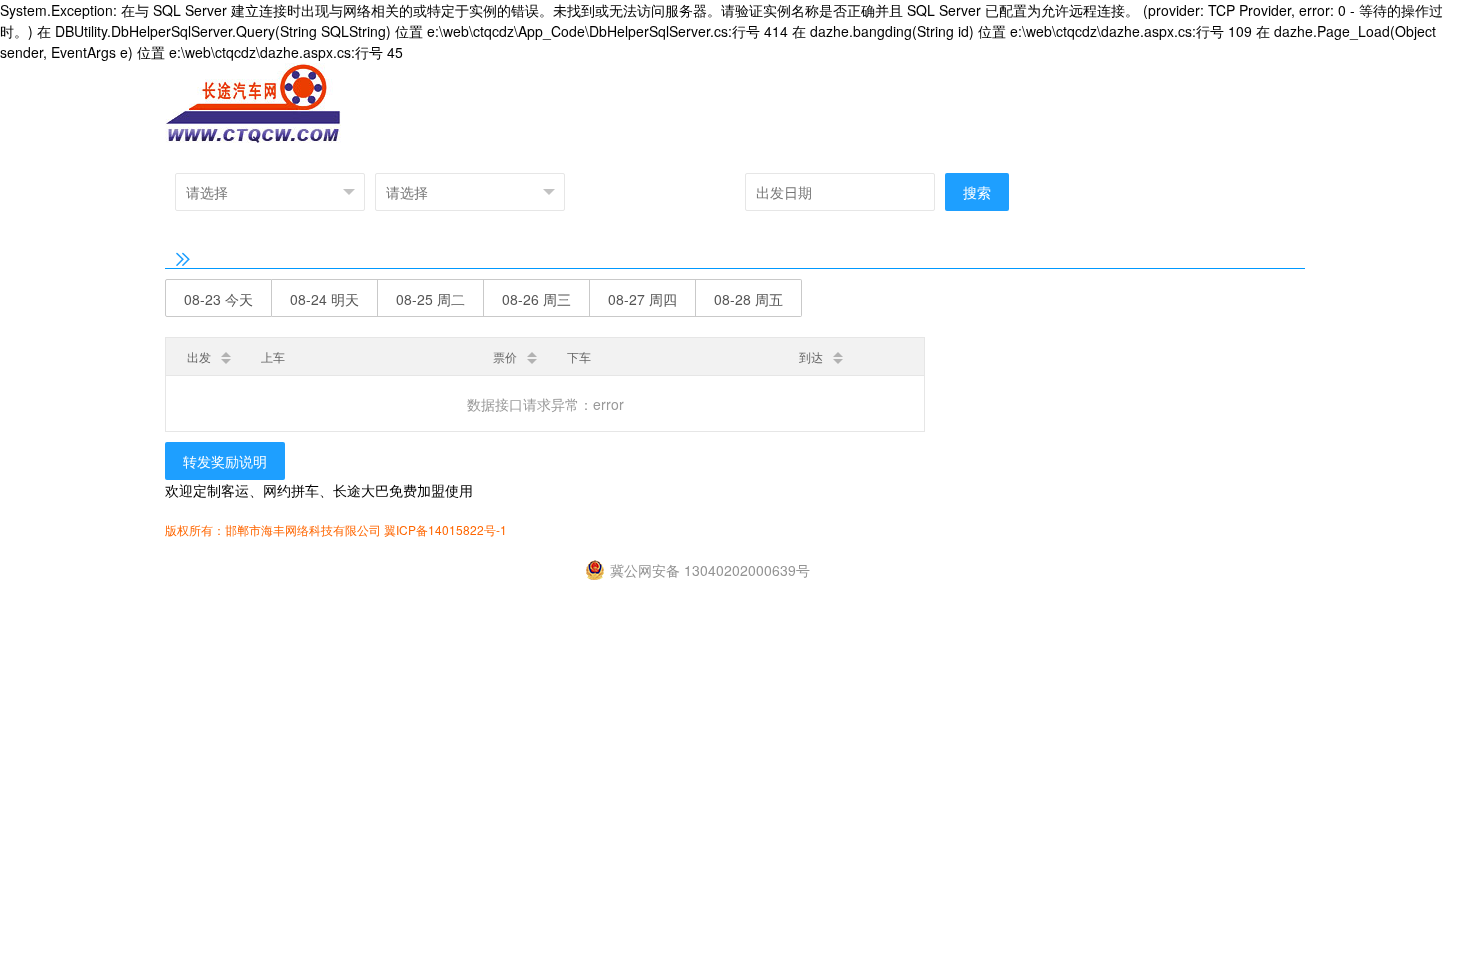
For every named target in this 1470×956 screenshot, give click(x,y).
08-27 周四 (642, 299)
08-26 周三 (536, 299)
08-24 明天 (324, 299)
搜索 (977, 192)
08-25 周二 (430, 299)
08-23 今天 (218, 299)
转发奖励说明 (225, 461)
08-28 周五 (748, 299)
